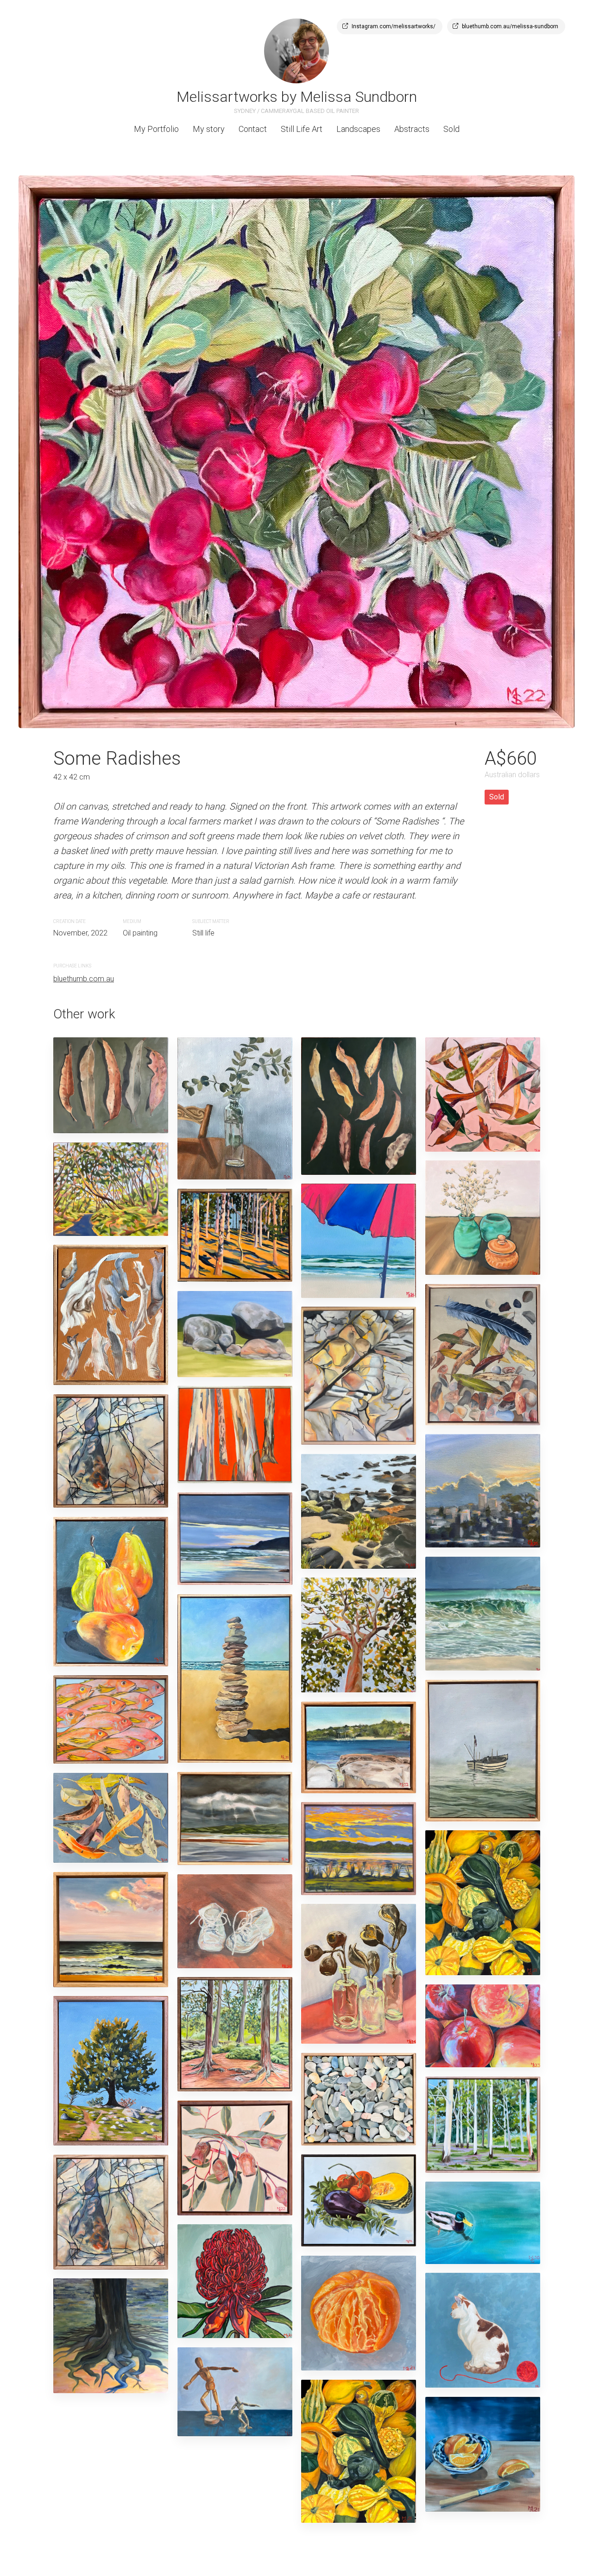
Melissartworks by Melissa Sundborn (297, 97)
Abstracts (412, 129)
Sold (451, 129)
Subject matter (211, 921)
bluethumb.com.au (84, 979)
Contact (253, 129)
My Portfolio (156, 129)
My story (209, 129)
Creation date (69, 921)
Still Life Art (302, 129)
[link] (296, 51)
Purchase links (72, 966)
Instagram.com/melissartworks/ (394, 26)
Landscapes (358, 129)
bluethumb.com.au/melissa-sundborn (510, 26)
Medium (132, 921)
